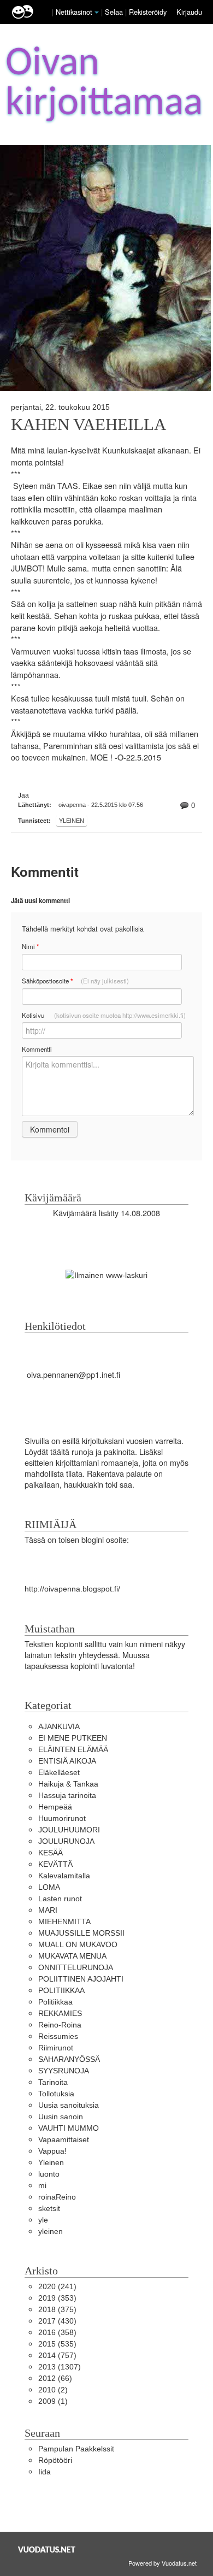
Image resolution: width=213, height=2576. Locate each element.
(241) (57, 2286)
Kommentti (37, 1049)
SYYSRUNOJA (64, 2071)
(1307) (60, 2367)
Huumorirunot (62, 1818)
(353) (57, 2298)
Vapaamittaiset (64, 2139)
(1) (53, 2401)
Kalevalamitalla (64, 1876)
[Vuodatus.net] (47, 2550)
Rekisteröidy (148, 12)
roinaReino (57, 2197)
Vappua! (52, 2151)
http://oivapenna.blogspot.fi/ (72, 1589)
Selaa (115, 12)
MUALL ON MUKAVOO (78, 1944)
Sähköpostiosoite (75, 981)
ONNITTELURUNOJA (76, 1967)
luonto (49, 2174)
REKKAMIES (60, 2013)
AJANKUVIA (59, 1726)
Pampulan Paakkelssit (76, 2449)
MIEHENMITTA (64, 1921)
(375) (57, 2309)
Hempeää (55, 1807)
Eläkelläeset (59, 1772)
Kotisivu (104, 1015)
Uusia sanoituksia (69, 2105)
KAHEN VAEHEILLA (88, 425)
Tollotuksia (56, 2094)
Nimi (30, 947)
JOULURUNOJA (66, 1841)
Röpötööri (55, 2460)
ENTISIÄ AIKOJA (67, 1761)
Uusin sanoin (61, 2117)
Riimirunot (56, 2048)
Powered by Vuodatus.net (162, 2563)
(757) (57, 2355)
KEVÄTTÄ (55, 1864)
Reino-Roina (60, 2025)
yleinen (51, 2231)
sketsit (49, 2208)
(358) (57, 2332)
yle (43, 2220)
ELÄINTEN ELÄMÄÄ (73, 1749)
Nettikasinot (74, 12)
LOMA (49, 1887)
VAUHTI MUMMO (69, 2128)
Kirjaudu (189, 12)
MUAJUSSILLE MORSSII (81, 1933)
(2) (53, 2390)
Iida (45, 2472)
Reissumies (58, 2036)
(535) (57, 2344)
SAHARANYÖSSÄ (69, 2059)
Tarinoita (53, 2082)
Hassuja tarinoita (67, 1795)
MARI (48, 1910)
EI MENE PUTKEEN (73, 1738)
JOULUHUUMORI (69, 1830)
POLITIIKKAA (61, 1990)
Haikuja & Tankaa (68, 1784)
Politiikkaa (55, 2002)
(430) (57, 2321)
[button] (97, 13)
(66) (55, 2378)
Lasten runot (60, 1899)
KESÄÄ (51, 1853)
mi (42, 2185)
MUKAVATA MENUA (72, 1956)
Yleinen (72, 821)
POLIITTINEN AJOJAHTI (81, 1979)
